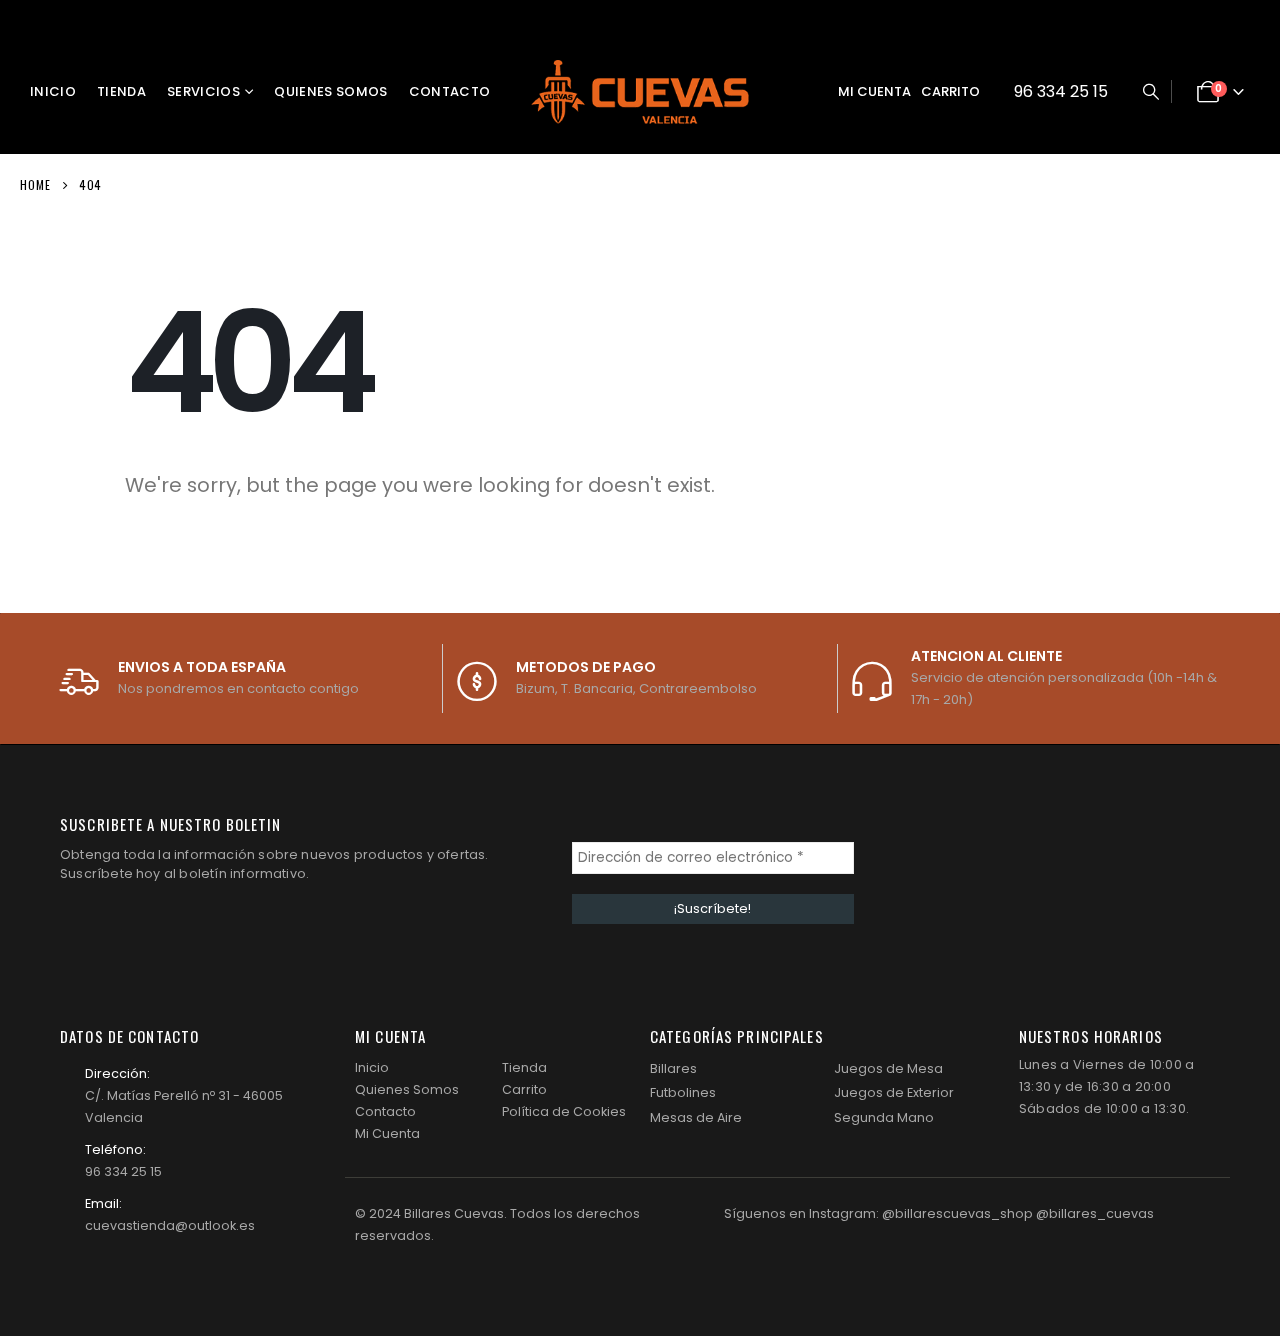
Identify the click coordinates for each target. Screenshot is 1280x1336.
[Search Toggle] (1150, 92)
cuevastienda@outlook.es (170, 1225)
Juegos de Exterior (894, 1092)
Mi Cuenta (387, 1133)
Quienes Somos (330, 91)
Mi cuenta (874, 91)
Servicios (203, 91)
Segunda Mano (884, 1117)
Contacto (450, 91)
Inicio (53, 91)
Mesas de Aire (696, 1117)
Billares (673, 1068)
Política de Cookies (564, 1111)
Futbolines (683, 1092)
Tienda (121, 91)
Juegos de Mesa (888, 1068)
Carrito (950, 91)
